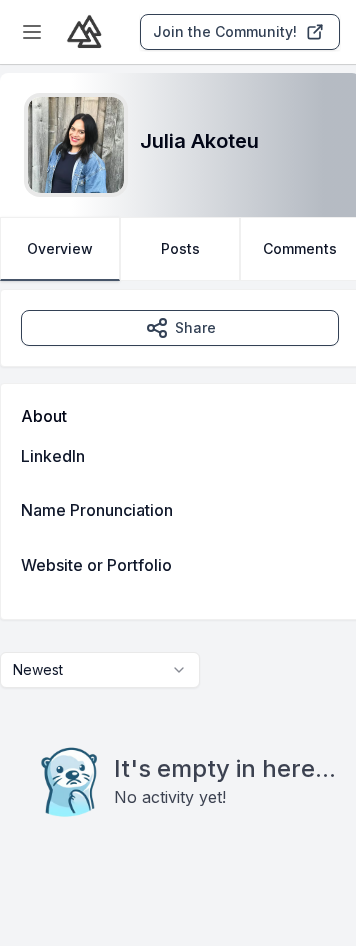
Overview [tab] (60, 248)
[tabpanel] (180, 593)
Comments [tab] (300, 248)
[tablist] (180, 249)
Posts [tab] (180, 248)
